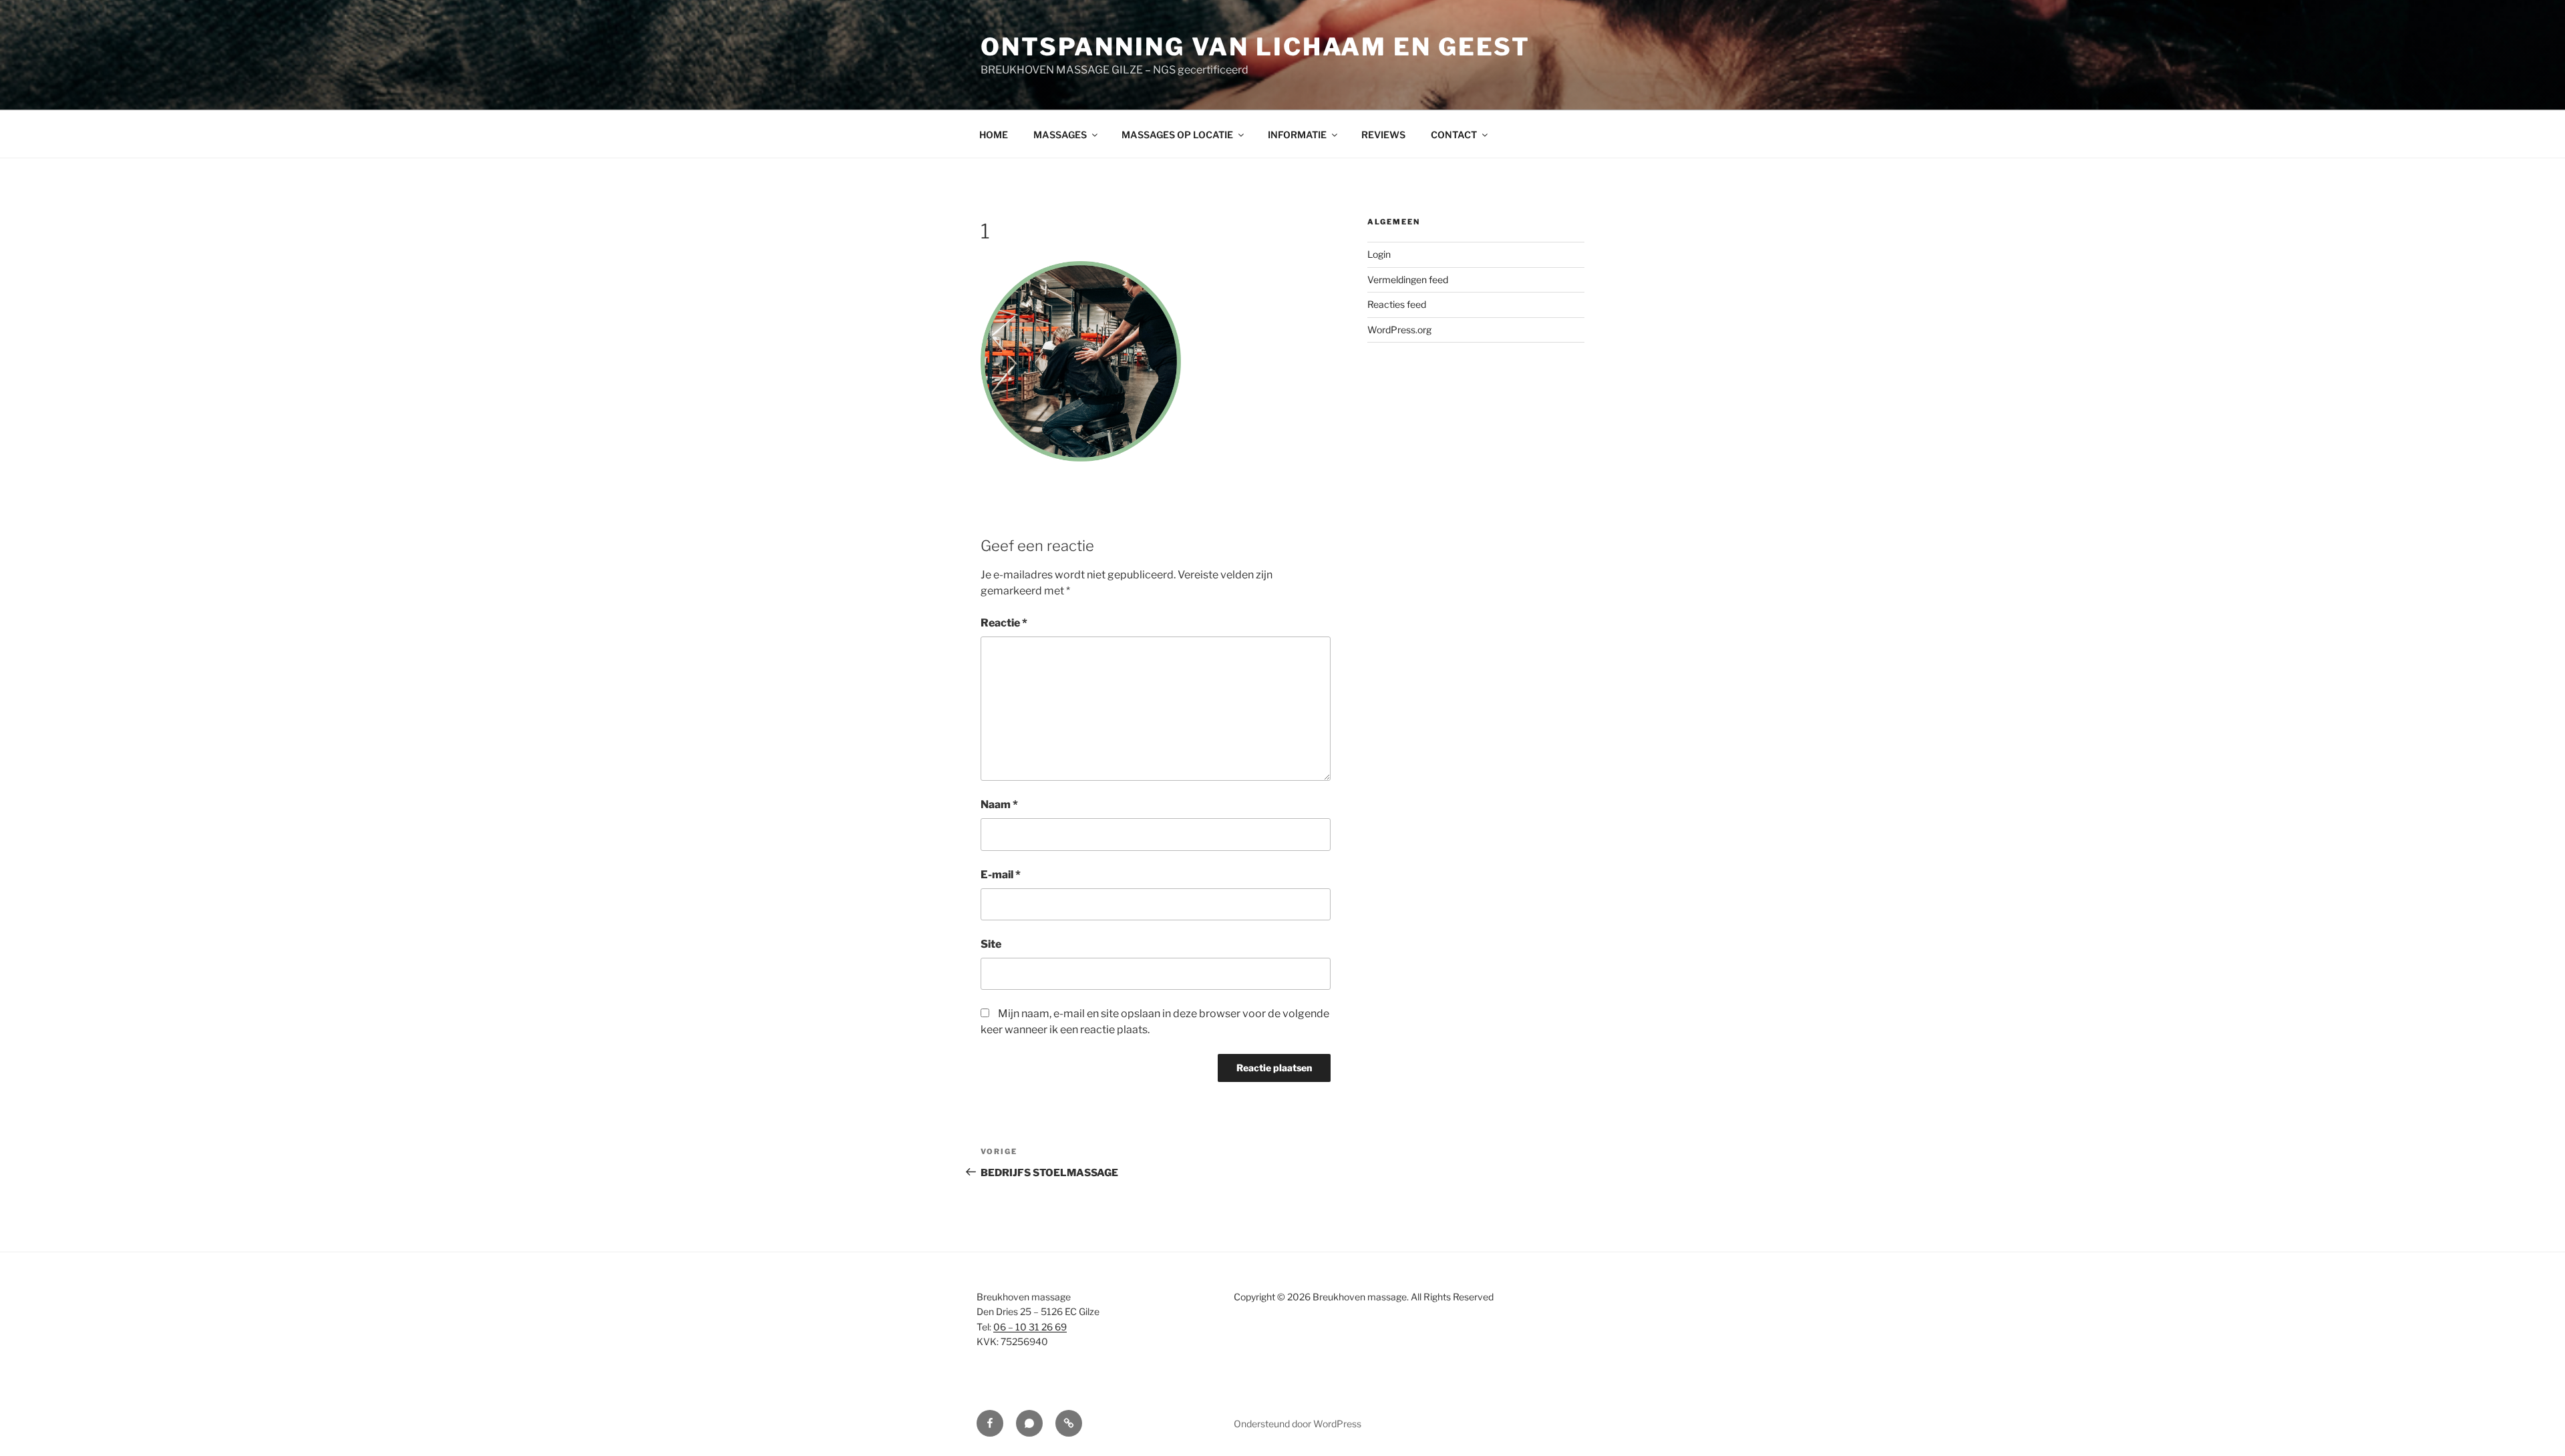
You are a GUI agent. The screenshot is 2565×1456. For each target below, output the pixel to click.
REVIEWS (1383, 135)
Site (991, 944)
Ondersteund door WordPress (1298, 1424)
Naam (999, 804)
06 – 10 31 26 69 (1030, 1327)
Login (1379, 254)
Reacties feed (1397, 304)
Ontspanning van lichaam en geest (1255, 47)
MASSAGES (1060, 135)
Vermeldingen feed (1408, 280)
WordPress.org (1399, 330)
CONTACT (1454, 135)
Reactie (1004, 623)
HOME (994, 135)
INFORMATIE (1297, 135)
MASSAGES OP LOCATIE (1177, 135)
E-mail (1001, 875)
